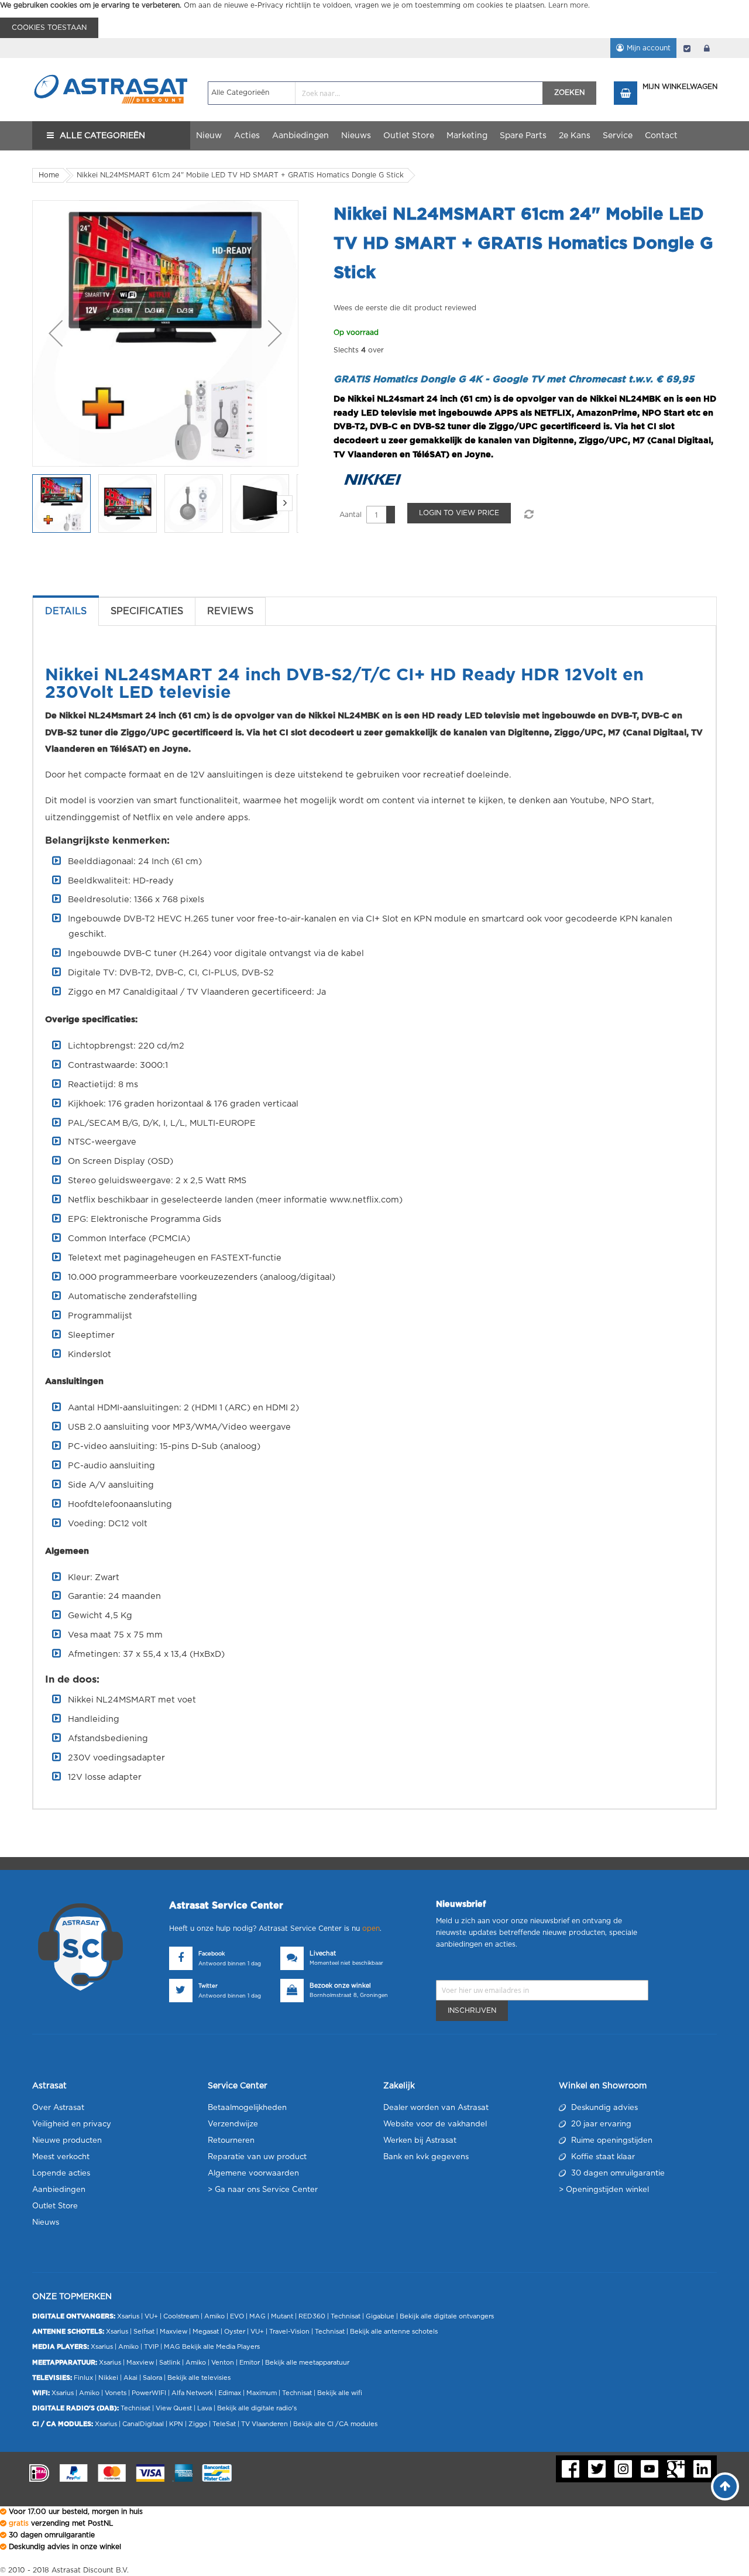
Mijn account (649, 48)
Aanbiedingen (59, 2190)
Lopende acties (61, 2173)
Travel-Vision (289, 2332)
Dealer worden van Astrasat (436, 2108)
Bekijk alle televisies (199, 2378)
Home (49, 175)
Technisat (346, 2316)
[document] (374, 19)
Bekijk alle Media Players (221, 2347)
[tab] (66, 611)
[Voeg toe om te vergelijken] (528, 515)
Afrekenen (687, 48)
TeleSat (224, 2424)
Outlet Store (55, 2206)
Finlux (83, 2378)
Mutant (282, 2316)
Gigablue (380, 2316)
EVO (237, 2316)
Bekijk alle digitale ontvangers (447, 2316)
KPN (176, 2424)
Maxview (173, 2332)
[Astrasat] (111, 68)
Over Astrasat (58, 2108)
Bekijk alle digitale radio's (257, 2408)
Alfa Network (192, 2393)
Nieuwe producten (67, 2141)
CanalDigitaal (143, 2424)
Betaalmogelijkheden (247, 2108)
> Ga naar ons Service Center (263, 2190)
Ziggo (198, 2424)
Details (66, 611)
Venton (223, 2363)
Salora (152, 2378)
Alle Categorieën (102, 136)
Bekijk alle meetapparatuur (307, 2363)
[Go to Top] (725, 2486)
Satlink (170, 2363)
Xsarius (128, 2316)
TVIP (151, 2347)
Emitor (250, 2363)
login (707, 48)
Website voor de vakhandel (435, 2124)
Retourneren (231, 2141)
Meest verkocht (61, 2157)
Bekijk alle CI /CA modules (335, 2424)
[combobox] (375, 93)
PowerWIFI (149, 2393)
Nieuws (46, 2223)
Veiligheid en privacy (72, 2124)
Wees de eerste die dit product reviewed (405, 308)
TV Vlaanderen (264, 2424)
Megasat (206, 2332)
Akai (130, 2378)
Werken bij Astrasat (420, 2141)
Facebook (212, 1954)
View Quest (174, 2408)
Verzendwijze (233, 2124)
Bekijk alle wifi (340, 2393)
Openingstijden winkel (607, 2190)
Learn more (568, 5)
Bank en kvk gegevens (426, 2157)
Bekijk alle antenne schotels (394, 2332)
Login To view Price (459, 513)
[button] (56, 333)
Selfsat (144, 2332)
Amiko (214, 2316)
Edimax (230, 2393)
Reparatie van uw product (257, 2157)
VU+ (151, 2316)
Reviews (230, 611)
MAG (257, 2316)
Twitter (208, 1986)
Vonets (116, 2393)
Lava (205, 2408)
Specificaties (147, 611)
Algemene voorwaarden (253, 2173)
